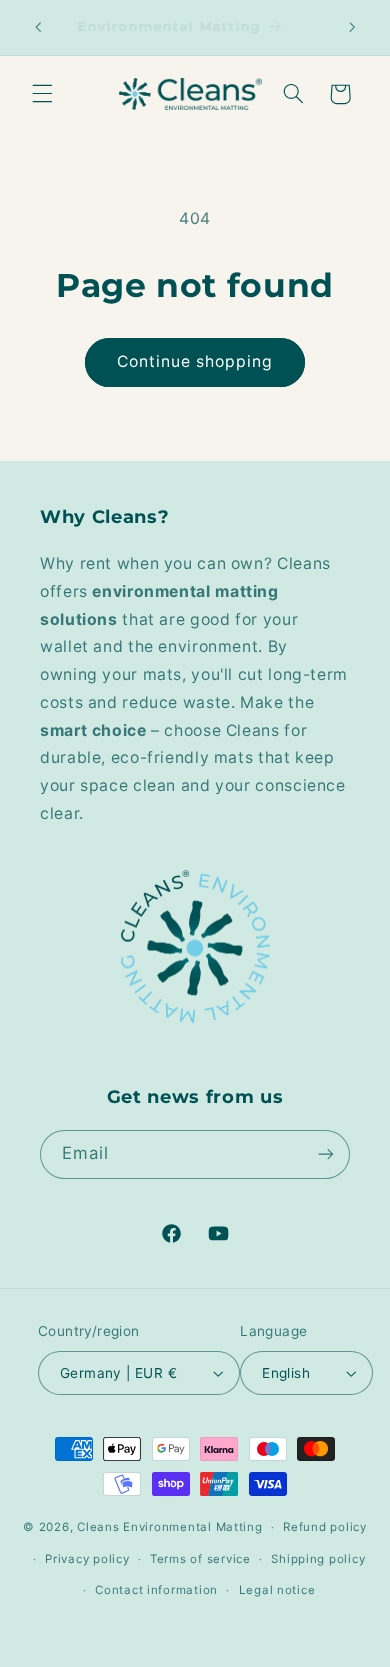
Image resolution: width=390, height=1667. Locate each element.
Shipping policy (318, 1559)
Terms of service (200, 1559)
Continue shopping (195, 361)
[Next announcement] (352, 27)
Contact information (156, 1590)
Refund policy (325, 1527)
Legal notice (277, 1590)
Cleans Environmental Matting (170, 1527)
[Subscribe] (326, 1154)
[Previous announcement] (38, 27)
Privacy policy (87, 1559)
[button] (42, 94)
